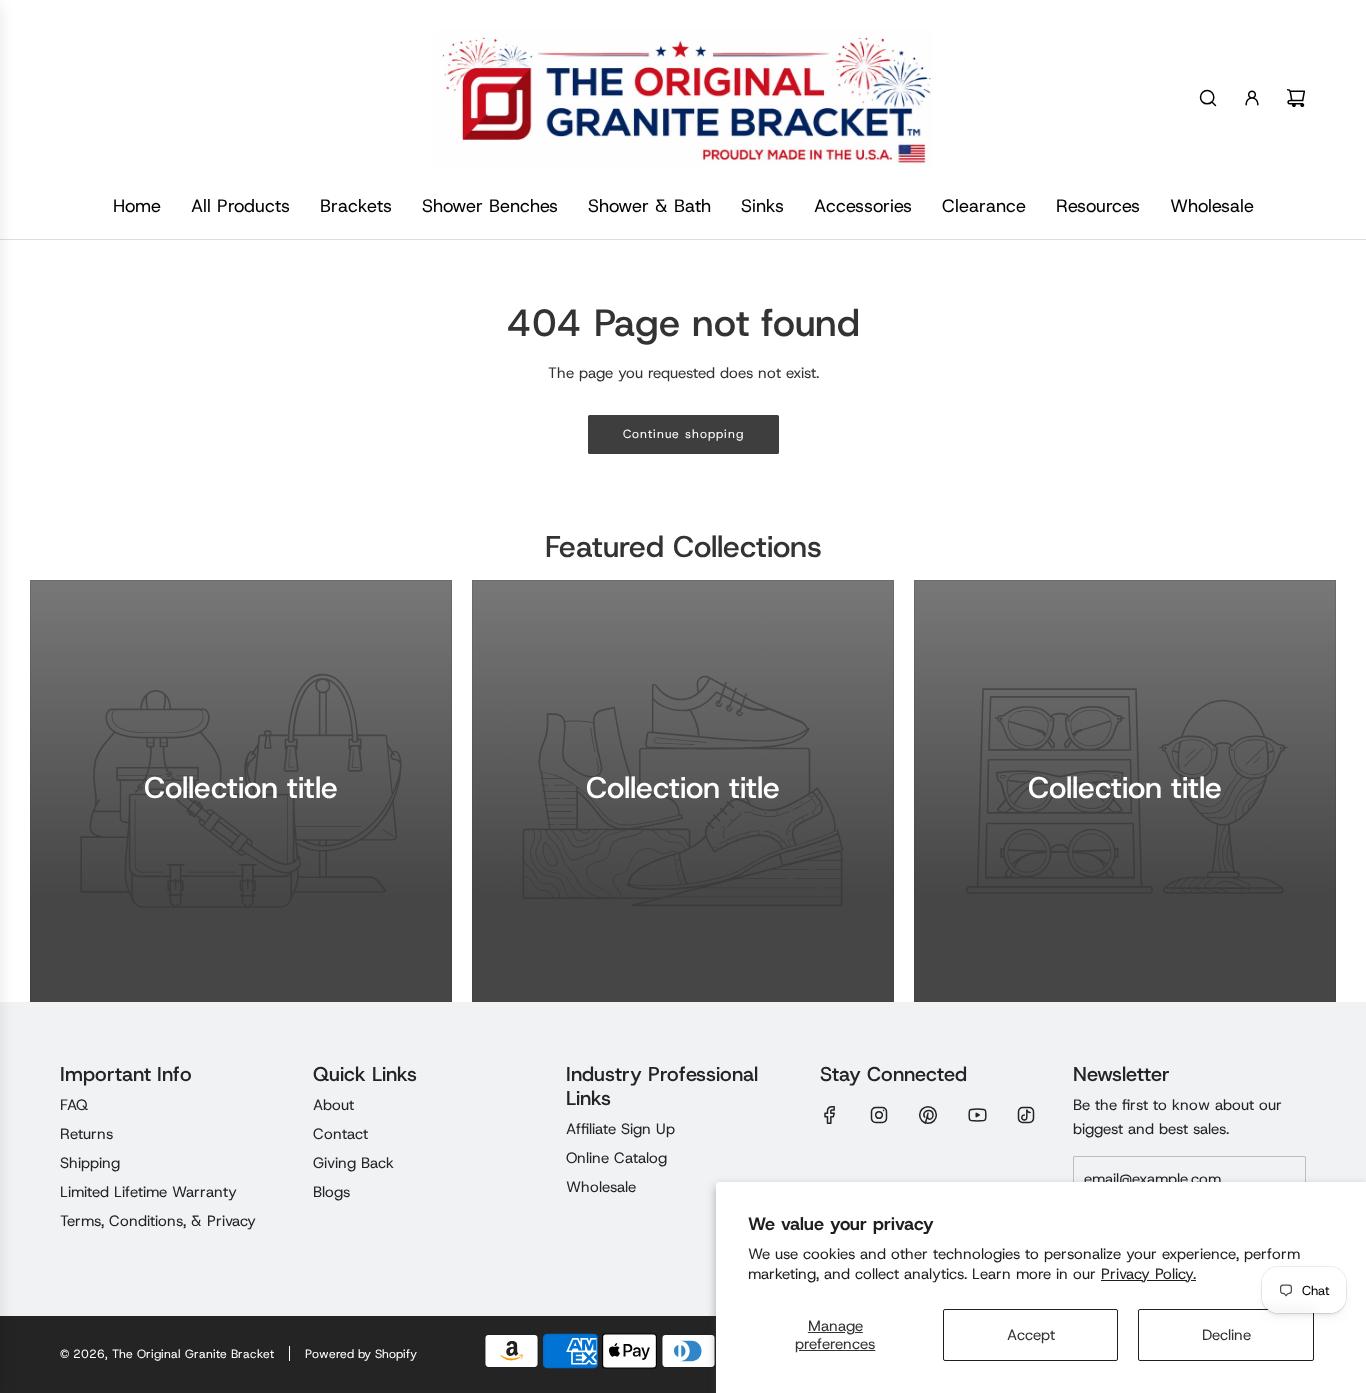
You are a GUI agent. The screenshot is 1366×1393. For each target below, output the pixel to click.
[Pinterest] (928, 1115)
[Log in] (1252, 98)
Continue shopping (683, 434)
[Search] (1208, 98)
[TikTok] (1026, 1115)
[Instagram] (879, 1115)
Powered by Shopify (361, 1354)
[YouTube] (977, 1115)
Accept (1031, 1335)
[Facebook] (830, 1115)
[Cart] (1296, 98)
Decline (1226, 1335)
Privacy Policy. (1148, 1274)
